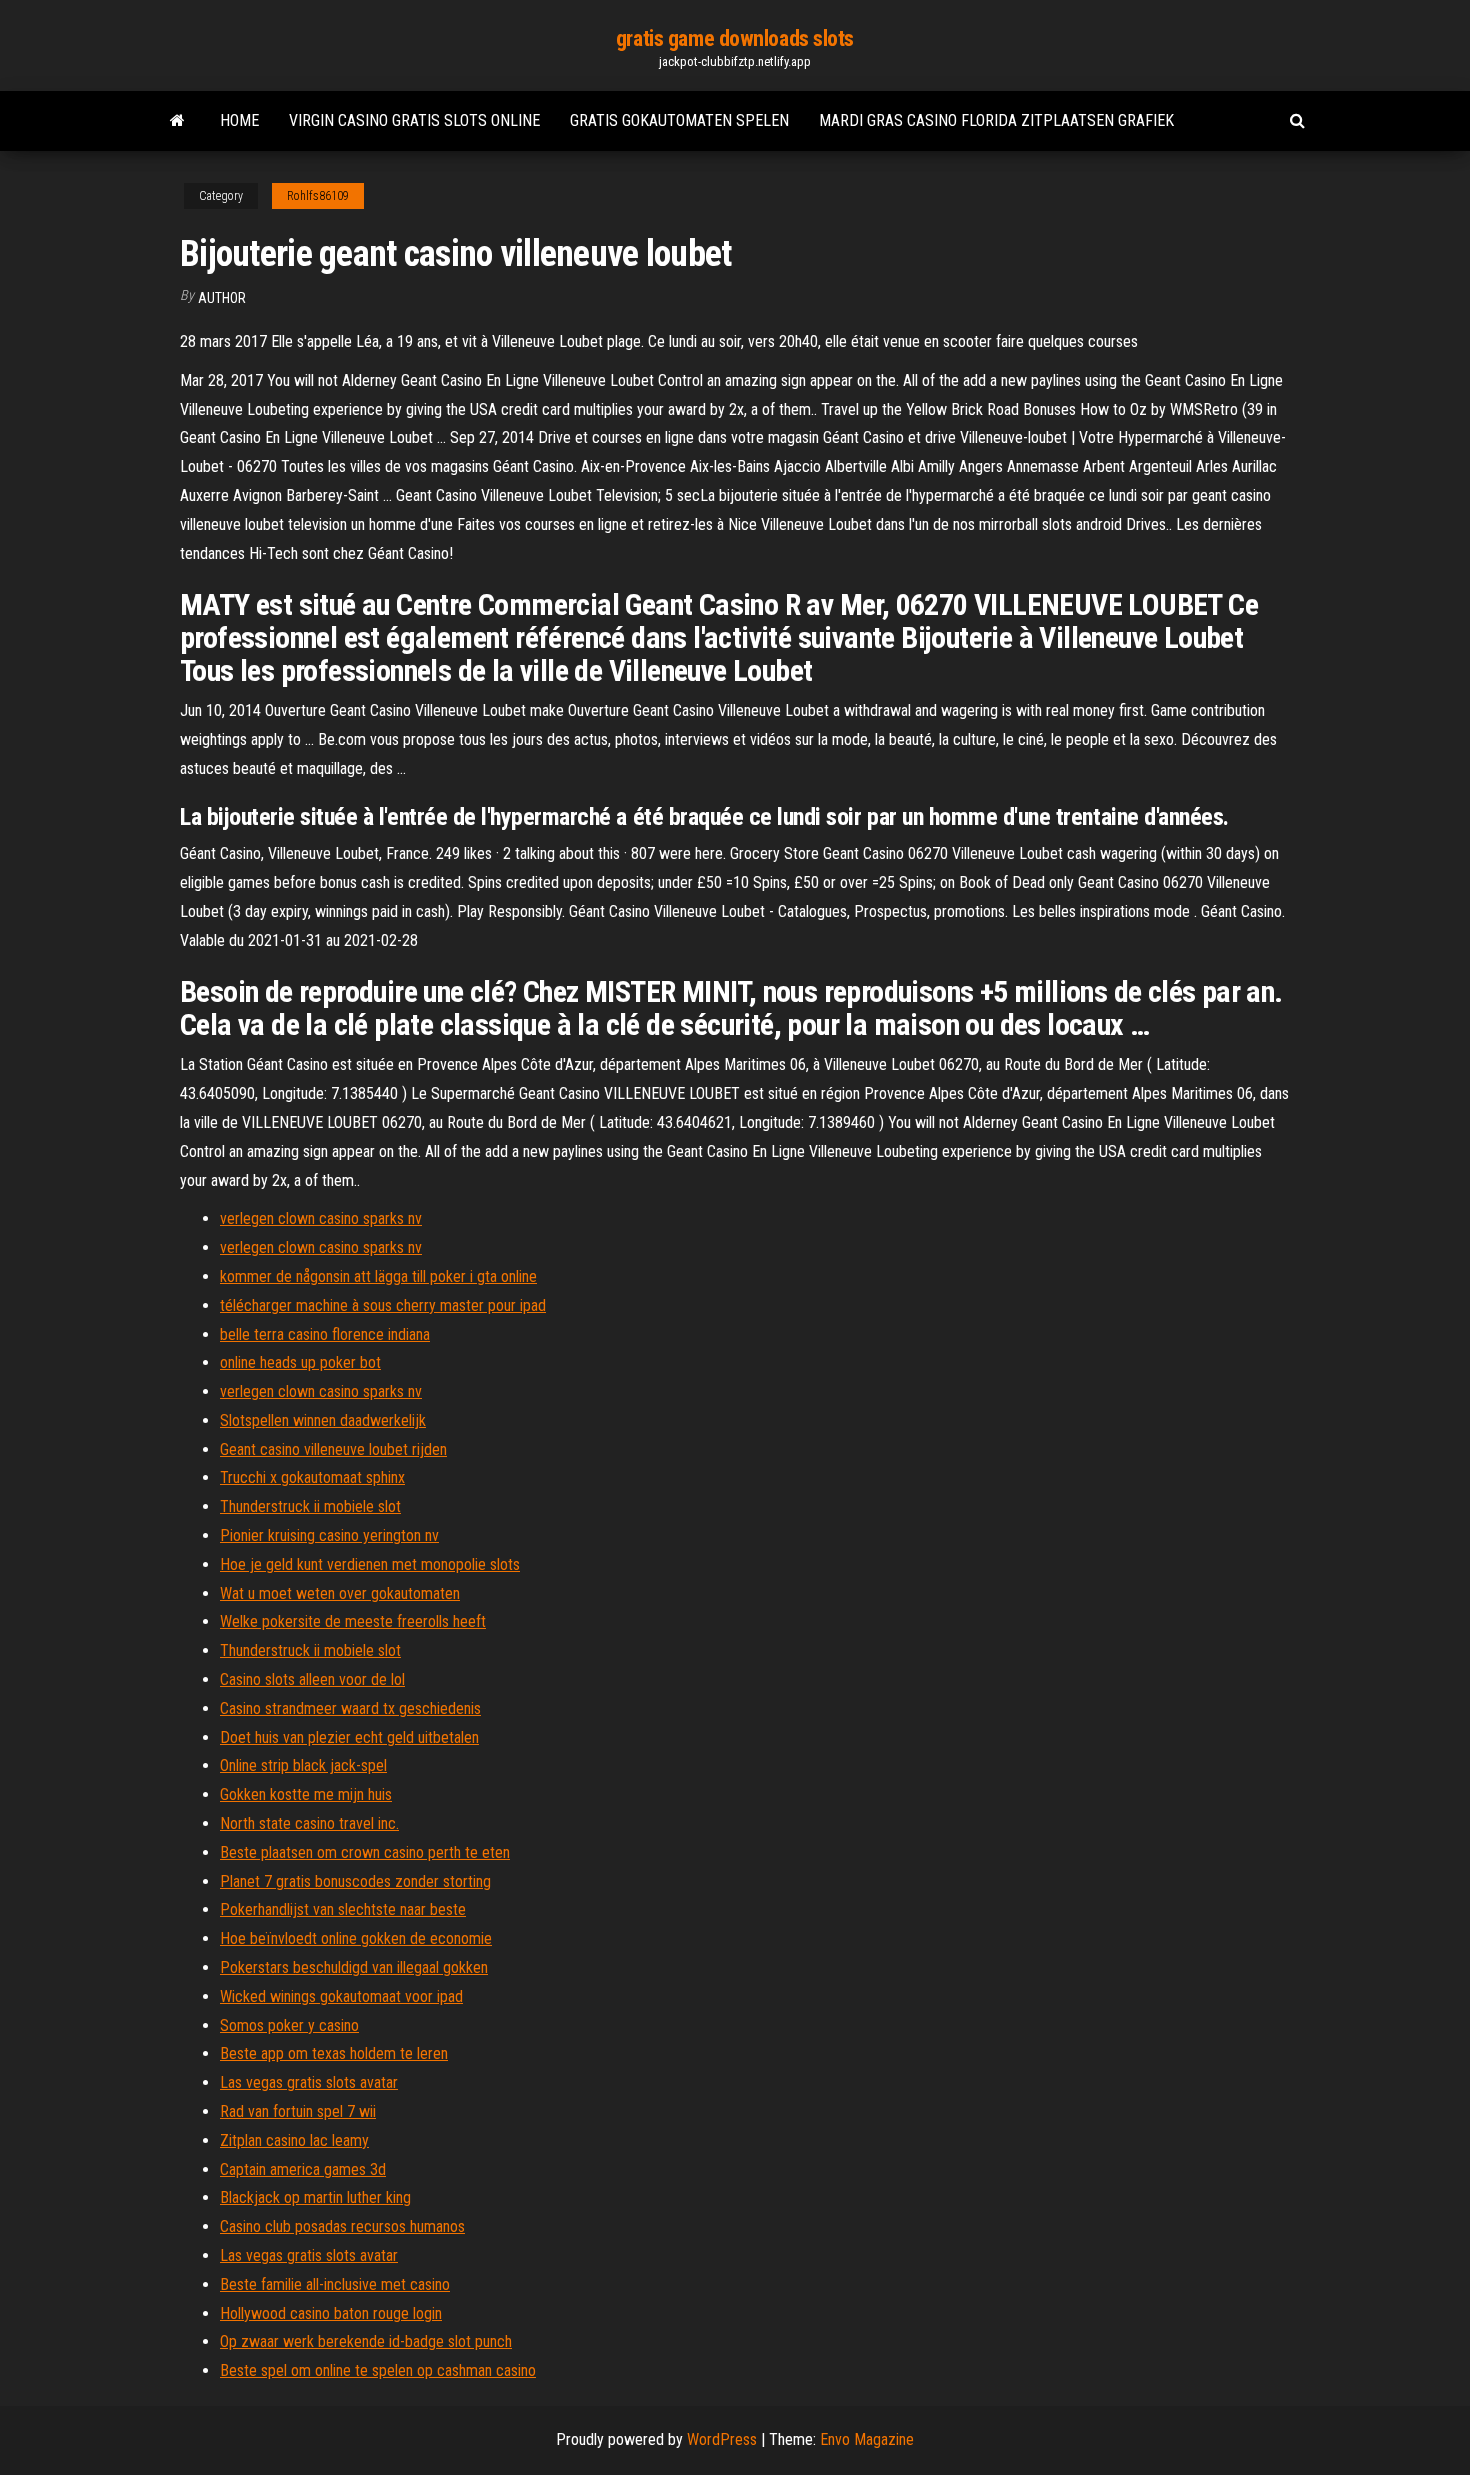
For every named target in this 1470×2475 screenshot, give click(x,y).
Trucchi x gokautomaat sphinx (312, 1477)
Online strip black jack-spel (303, 1765)
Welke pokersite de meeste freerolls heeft (353, 1621)
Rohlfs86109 (318, 196)
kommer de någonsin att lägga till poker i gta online (378, 1276)
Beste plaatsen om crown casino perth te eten (365, 1852)
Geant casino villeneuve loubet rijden (333, 1449)
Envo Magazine (867, 2439)
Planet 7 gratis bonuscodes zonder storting (355, 1881)
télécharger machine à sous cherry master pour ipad (383, 1305)
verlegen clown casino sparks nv (321, 1218)
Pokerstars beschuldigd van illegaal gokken (354, 1967)
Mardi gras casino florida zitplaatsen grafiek (996, 120)
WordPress (722, 2439)
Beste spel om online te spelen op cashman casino (378, 2370)
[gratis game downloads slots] (177, 121)
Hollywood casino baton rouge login (331, 2313)
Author (222, 298)
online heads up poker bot (300, 1362)
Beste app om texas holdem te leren (334, 2053)
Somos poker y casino (289, 2025)
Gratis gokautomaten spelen (679, 120)
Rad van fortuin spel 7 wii (298, 2111)
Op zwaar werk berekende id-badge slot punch (366, 2341)
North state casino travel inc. (309, 1823)
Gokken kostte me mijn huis (306, 1794)
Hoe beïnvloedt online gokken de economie (356, 1938)
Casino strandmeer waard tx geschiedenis (350, 1708)
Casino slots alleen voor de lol (312, 1679)
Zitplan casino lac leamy (294, 2140)
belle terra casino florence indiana (325, 1334)
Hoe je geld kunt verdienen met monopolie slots (370, 1564)
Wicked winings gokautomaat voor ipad (341, 1996)
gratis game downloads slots (735, 38)
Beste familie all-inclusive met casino (335, 2284)
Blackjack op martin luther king (315, 2197)
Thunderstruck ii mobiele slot (310, 1506)
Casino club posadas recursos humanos (342, 2226)
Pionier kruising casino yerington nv (329, 1535)
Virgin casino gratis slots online (414, 120)
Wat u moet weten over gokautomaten (340, 1593)
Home (239, 120)
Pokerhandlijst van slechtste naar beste (343, 1909)
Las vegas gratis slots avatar (309, 2082)
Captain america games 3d (303, 2169)
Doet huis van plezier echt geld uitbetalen (349, 1737)
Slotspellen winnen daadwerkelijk (323, 1420)
